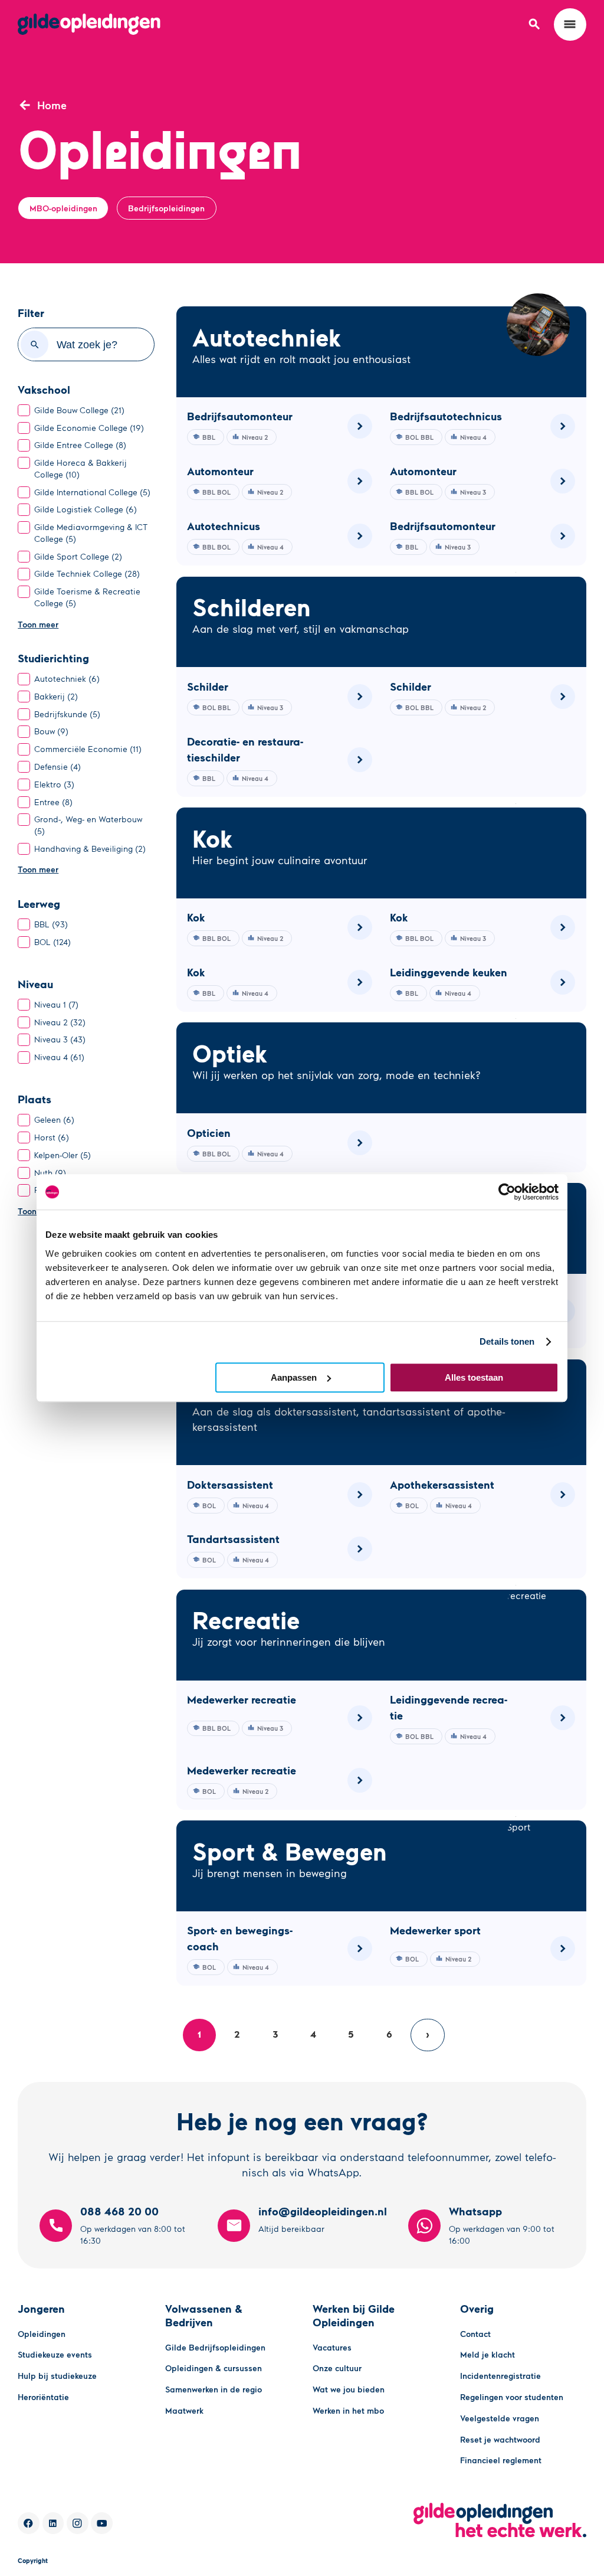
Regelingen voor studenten (512, 2397)
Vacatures (332, 2347)
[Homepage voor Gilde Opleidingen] (89, 24)
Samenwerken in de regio (214, 2389)
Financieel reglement (501, 2460)
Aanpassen (294, 1377)
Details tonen (507, 1341)
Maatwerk (184, 2410)
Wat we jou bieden (349, 2389)
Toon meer (38, 624)
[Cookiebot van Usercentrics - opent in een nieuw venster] (507, 1192)
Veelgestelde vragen (500, 2418)
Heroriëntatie (43, 2397)
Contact (475, 2334)
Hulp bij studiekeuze (57, 2376)
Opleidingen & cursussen (214, 2368)
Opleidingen (42, 2334)
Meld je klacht (488, 2354)
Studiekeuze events (55, 2354)
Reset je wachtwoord (500, 2439)
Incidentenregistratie (500, 2376)
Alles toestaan (474, 1377)
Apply (35, 344)
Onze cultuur (337, 2368)
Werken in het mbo (348, 2410)
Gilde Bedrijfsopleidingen (215, 2347)
